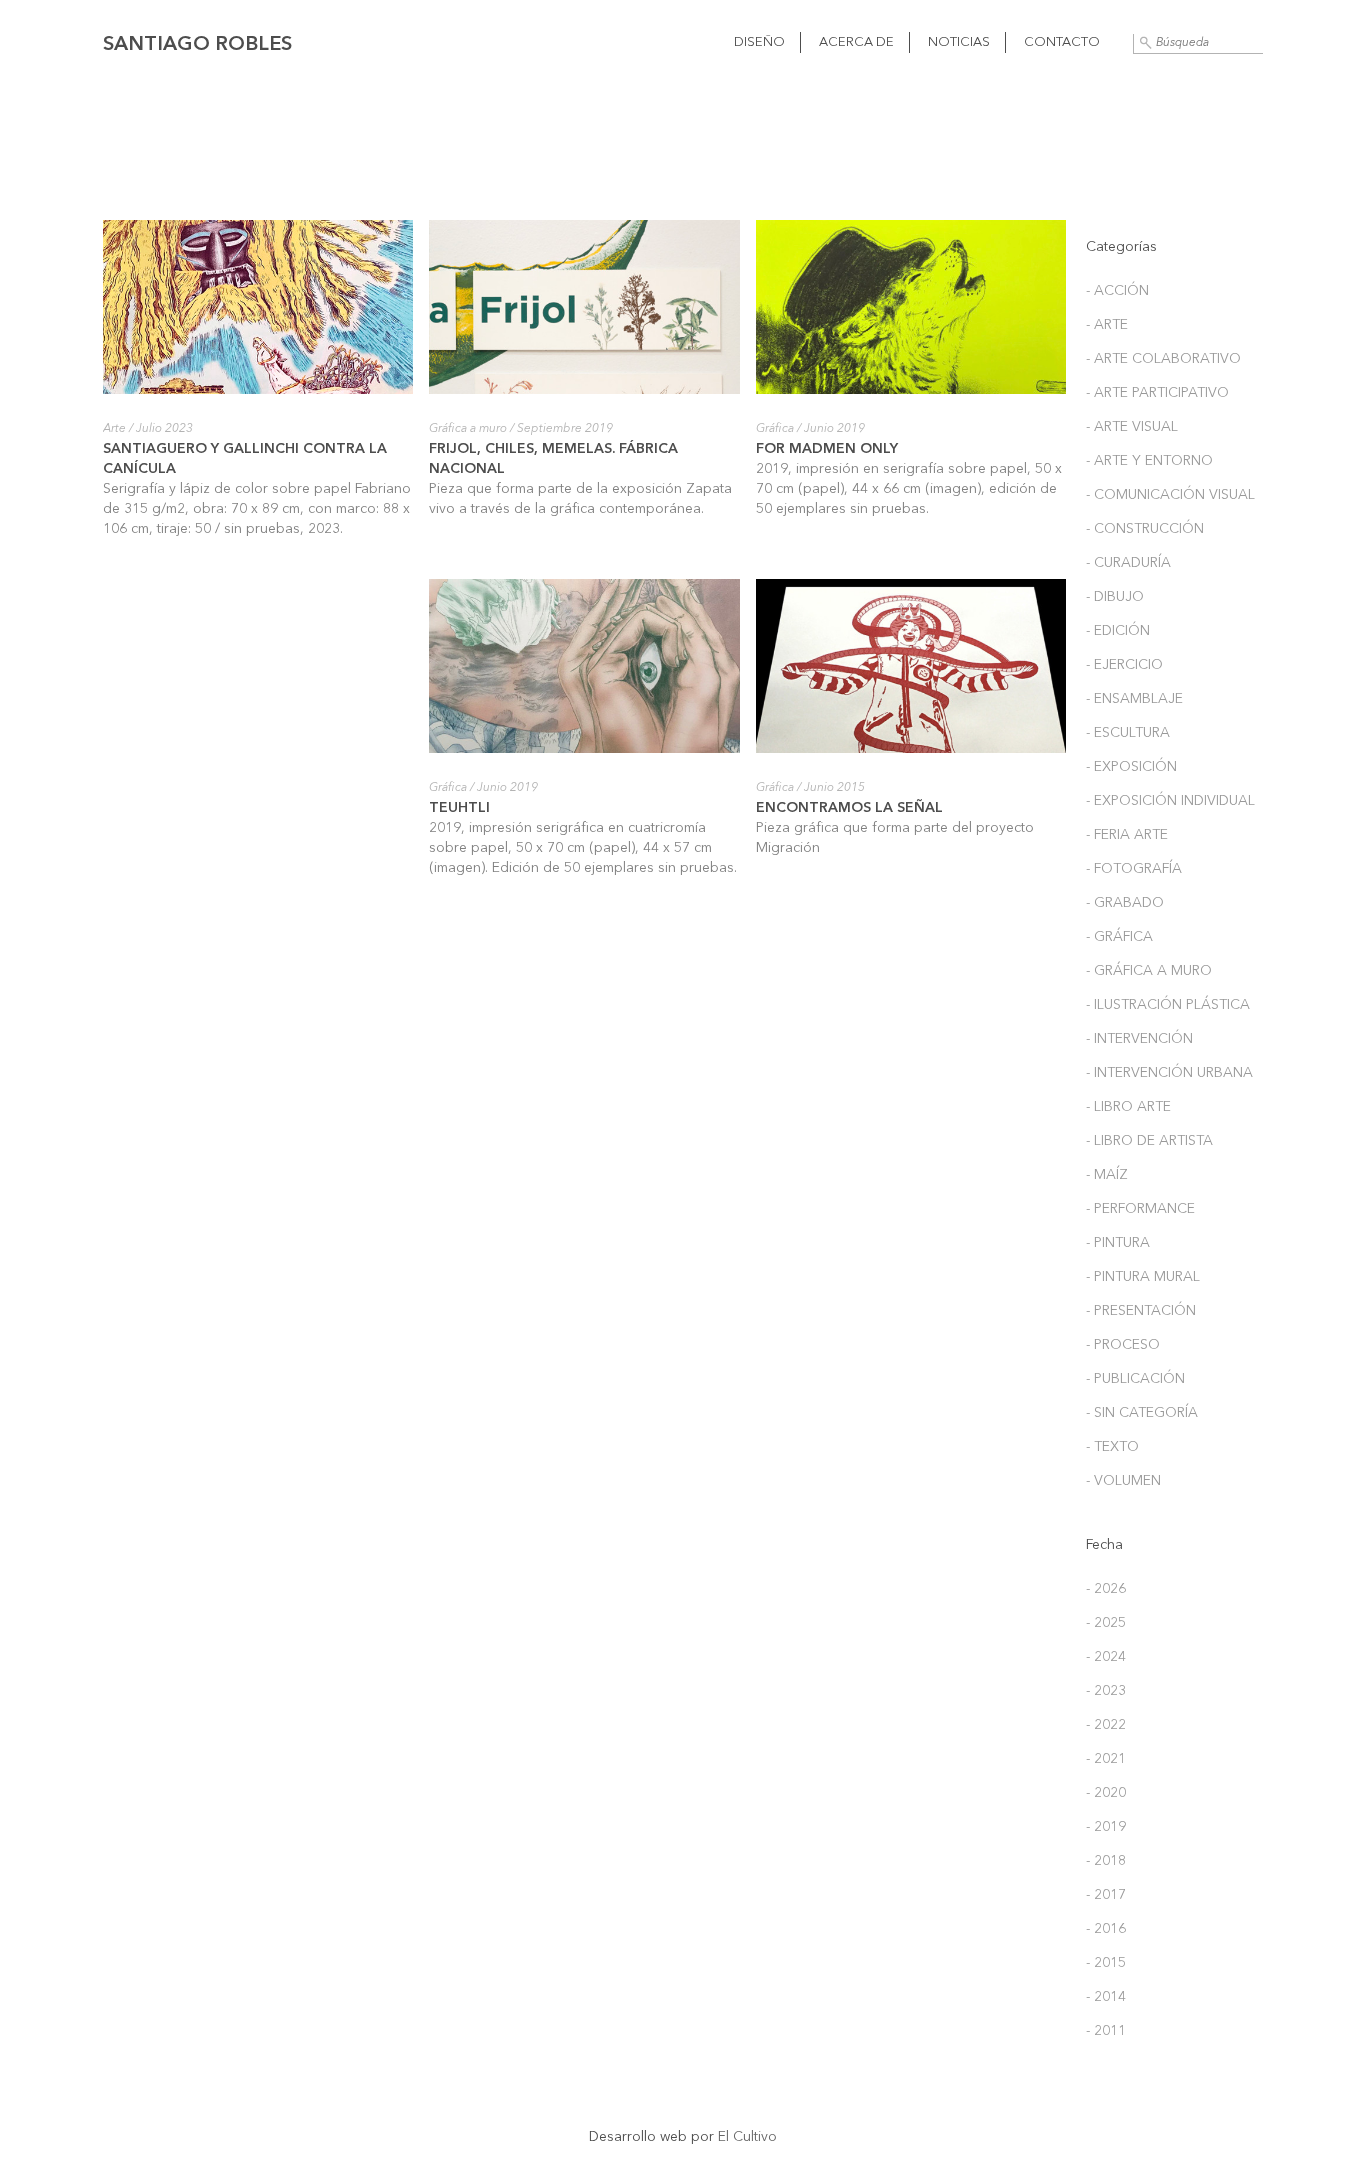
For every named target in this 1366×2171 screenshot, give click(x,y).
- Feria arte (1127, 835)
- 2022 (1106, 1725)
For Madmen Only (827, 449)
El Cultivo (747, 2137)
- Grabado (1125, 903)
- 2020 (1106, 1793)
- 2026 (1106, 1589)
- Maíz (1107, 1175)
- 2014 (1106, 1997)
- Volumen (1123, 1481)
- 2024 (1106, 1657)
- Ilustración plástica (1168, 1005)
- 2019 (1106, 1827)
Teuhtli (459, 808)
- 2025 (1106, 1623)
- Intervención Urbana (1169, 1073)
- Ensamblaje (1134, 699)
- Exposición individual (1170, 801)
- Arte (1107, 325)
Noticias (959, 42)
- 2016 (1106, 1929)
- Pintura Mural (1143, 1277)
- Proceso (1123, 1345)
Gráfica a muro (468, 429)
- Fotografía (1134, 869)
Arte (114, 429)
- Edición (1118, 631)
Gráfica (775, 429)
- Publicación (1135, 1379)
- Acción (1117, 291)
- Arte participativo (1157, 393)
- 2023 (1106, 1691)
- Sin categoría (1142, 1413)
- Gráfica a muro (1149, 971)
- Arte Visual (1132, 427)
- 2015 (1106, 1963)
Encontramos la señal (849, 808)
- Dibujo (1115, 597)
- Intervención (1139, 1039)
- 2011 (1106, 2031)
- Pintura (1118, 1243)
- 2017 (1106, 1895)
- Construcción (1145, 529)
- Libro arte (1128, 1107)
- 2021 (1106, 1759)
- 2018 (1106, 1861)
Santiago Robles (197, 45)
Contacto (1062, 42)
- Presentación (1141, 1311)
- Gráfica (1119, 937)
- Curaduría (1128, 563)
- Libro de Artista (1149, 1141)
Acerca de (856, 42)
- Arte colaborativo (1163, 359)
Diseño (759, 42)
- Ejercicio (1124, 665)
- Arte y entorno (1149, 461)
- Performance (1140, 1209)
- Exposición (1131, 767)
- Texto (1112, 1447)
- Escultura (1128, 733)
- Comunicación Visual (1170, 495)
